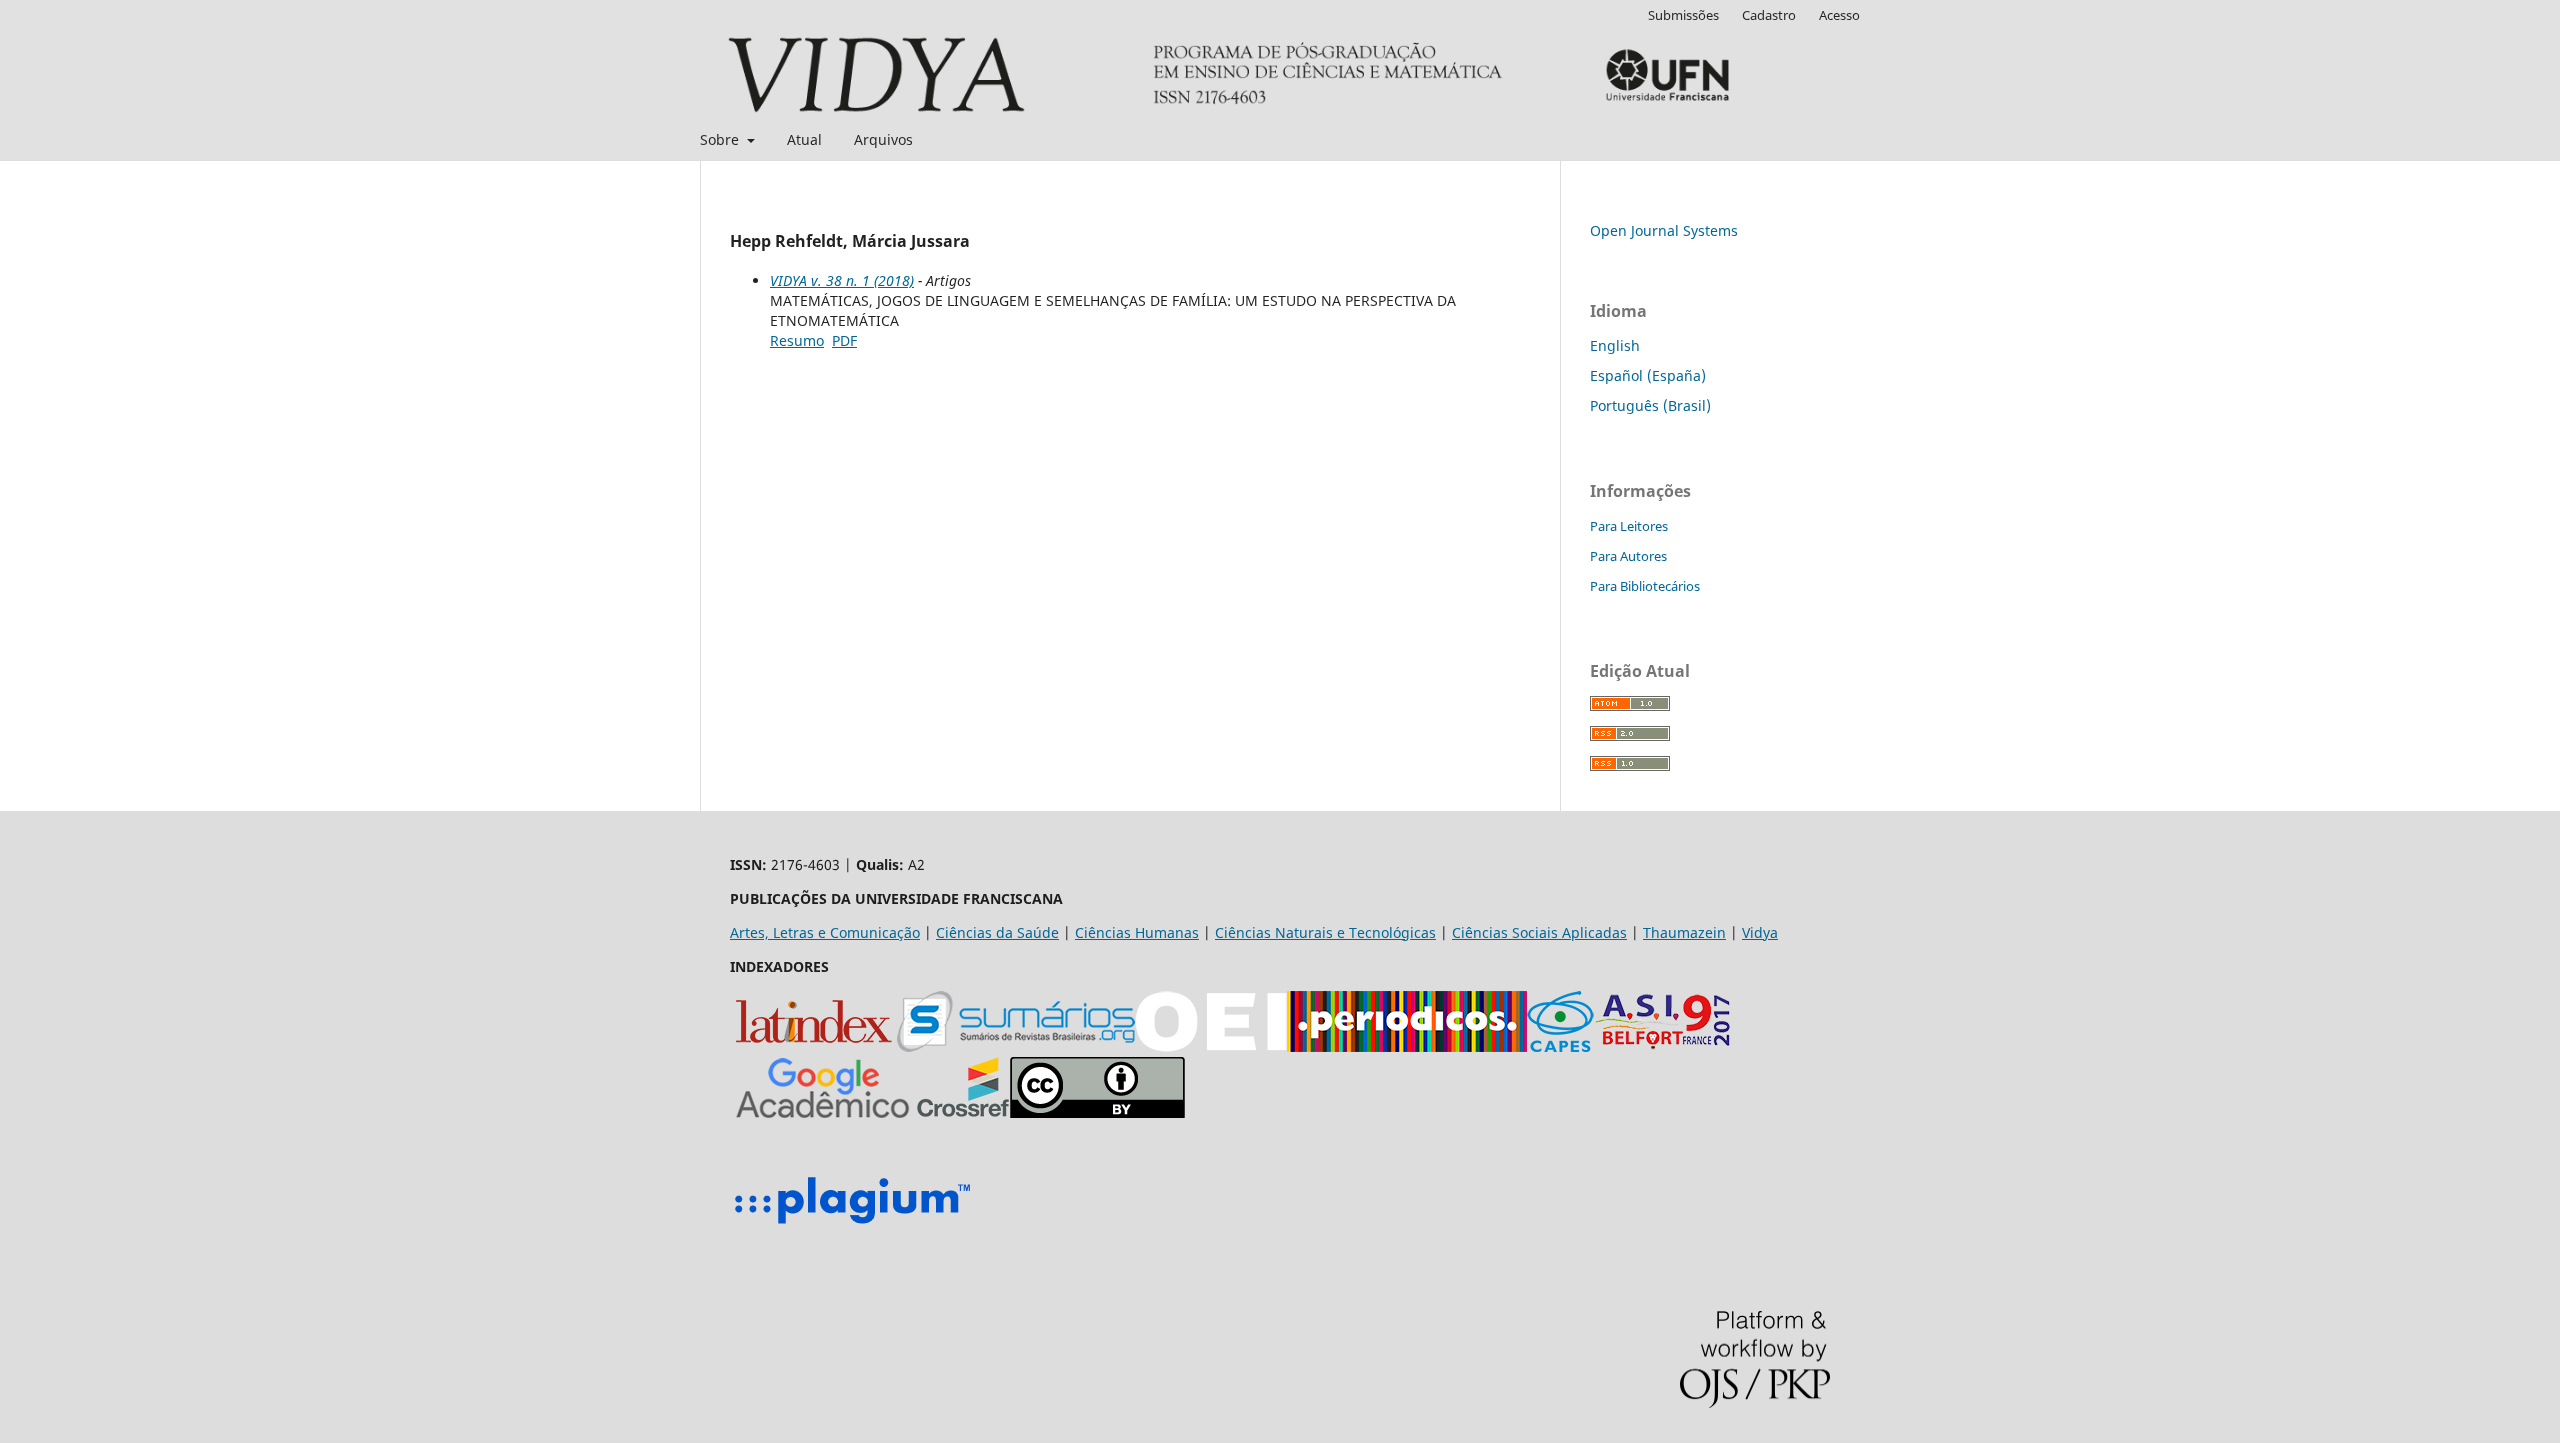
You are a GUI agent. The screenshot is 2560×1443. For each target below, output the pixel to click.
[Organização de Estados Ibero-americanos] (1211, 1046)
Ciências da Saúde (997, 932)
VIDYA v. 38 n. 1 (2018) (842, 280)
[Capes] (1560, 1046)
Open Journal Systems (1664, 230)
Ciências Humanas (1137, 932)
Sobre (721, 139)
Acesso (1839, 15)
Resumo (797, 340)
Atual (804, 139)
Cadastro (1769, 15)
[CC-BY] (1097, 1112)
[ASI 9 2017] (1665, 1046)
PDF (844, 340)
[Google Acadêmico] (823, 1112)
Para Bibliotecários (1645, 586)
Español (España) (1648, 375)
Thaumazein (1684, 932)
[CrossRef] (963, 1112)
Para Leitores (1629, 526)
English (1615, 345)
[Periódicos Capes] (1407, 1046)
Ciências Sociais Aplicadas (1539, 932)
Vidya (1760, 932)
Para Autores (1628, 556)
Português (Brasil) (1650, 405)
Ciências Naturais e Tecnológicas (1325, 932)
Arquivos (883, 139)
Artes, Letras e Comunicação (825, 932)
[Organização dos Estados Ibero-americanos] (1016, 1046)
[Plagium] (852, 1226)
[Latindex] (813, 1046)
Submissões (1683, 15)
